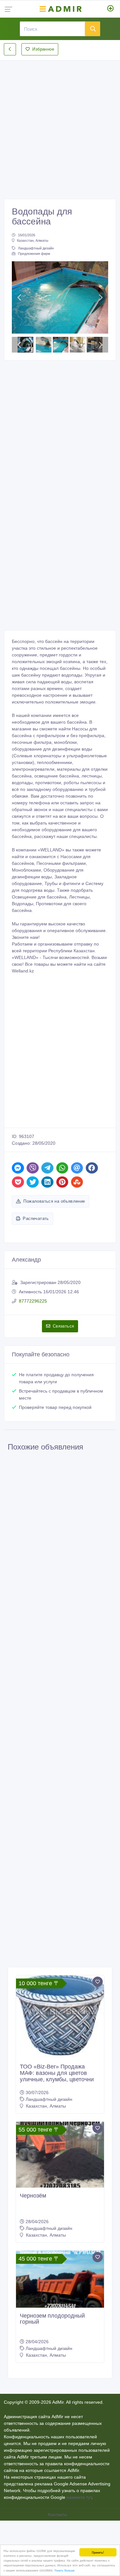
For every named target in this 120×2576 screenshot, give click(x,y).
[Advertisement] (60, 124)
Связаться (64, 1326)
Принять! (98, 2552)
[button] (19, 297)
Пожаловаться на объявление (54, 1201)
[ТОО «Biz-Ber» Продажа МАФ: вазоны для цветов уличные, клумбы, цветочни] (60, 2017)
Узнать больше (64, 2570)
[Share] (18, 1168)
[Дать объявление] (111, 9)
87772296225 (33, 1301)
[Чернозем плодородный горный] (60, 2279)
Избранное (43, 49)
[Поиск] (92, 29)
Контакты (58, 2515)
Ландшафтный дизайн (36, 248)
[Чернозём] (60, 2155)
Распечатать (36, 1219)
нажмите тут (79, 2497)
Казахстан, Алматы (33, 240)
